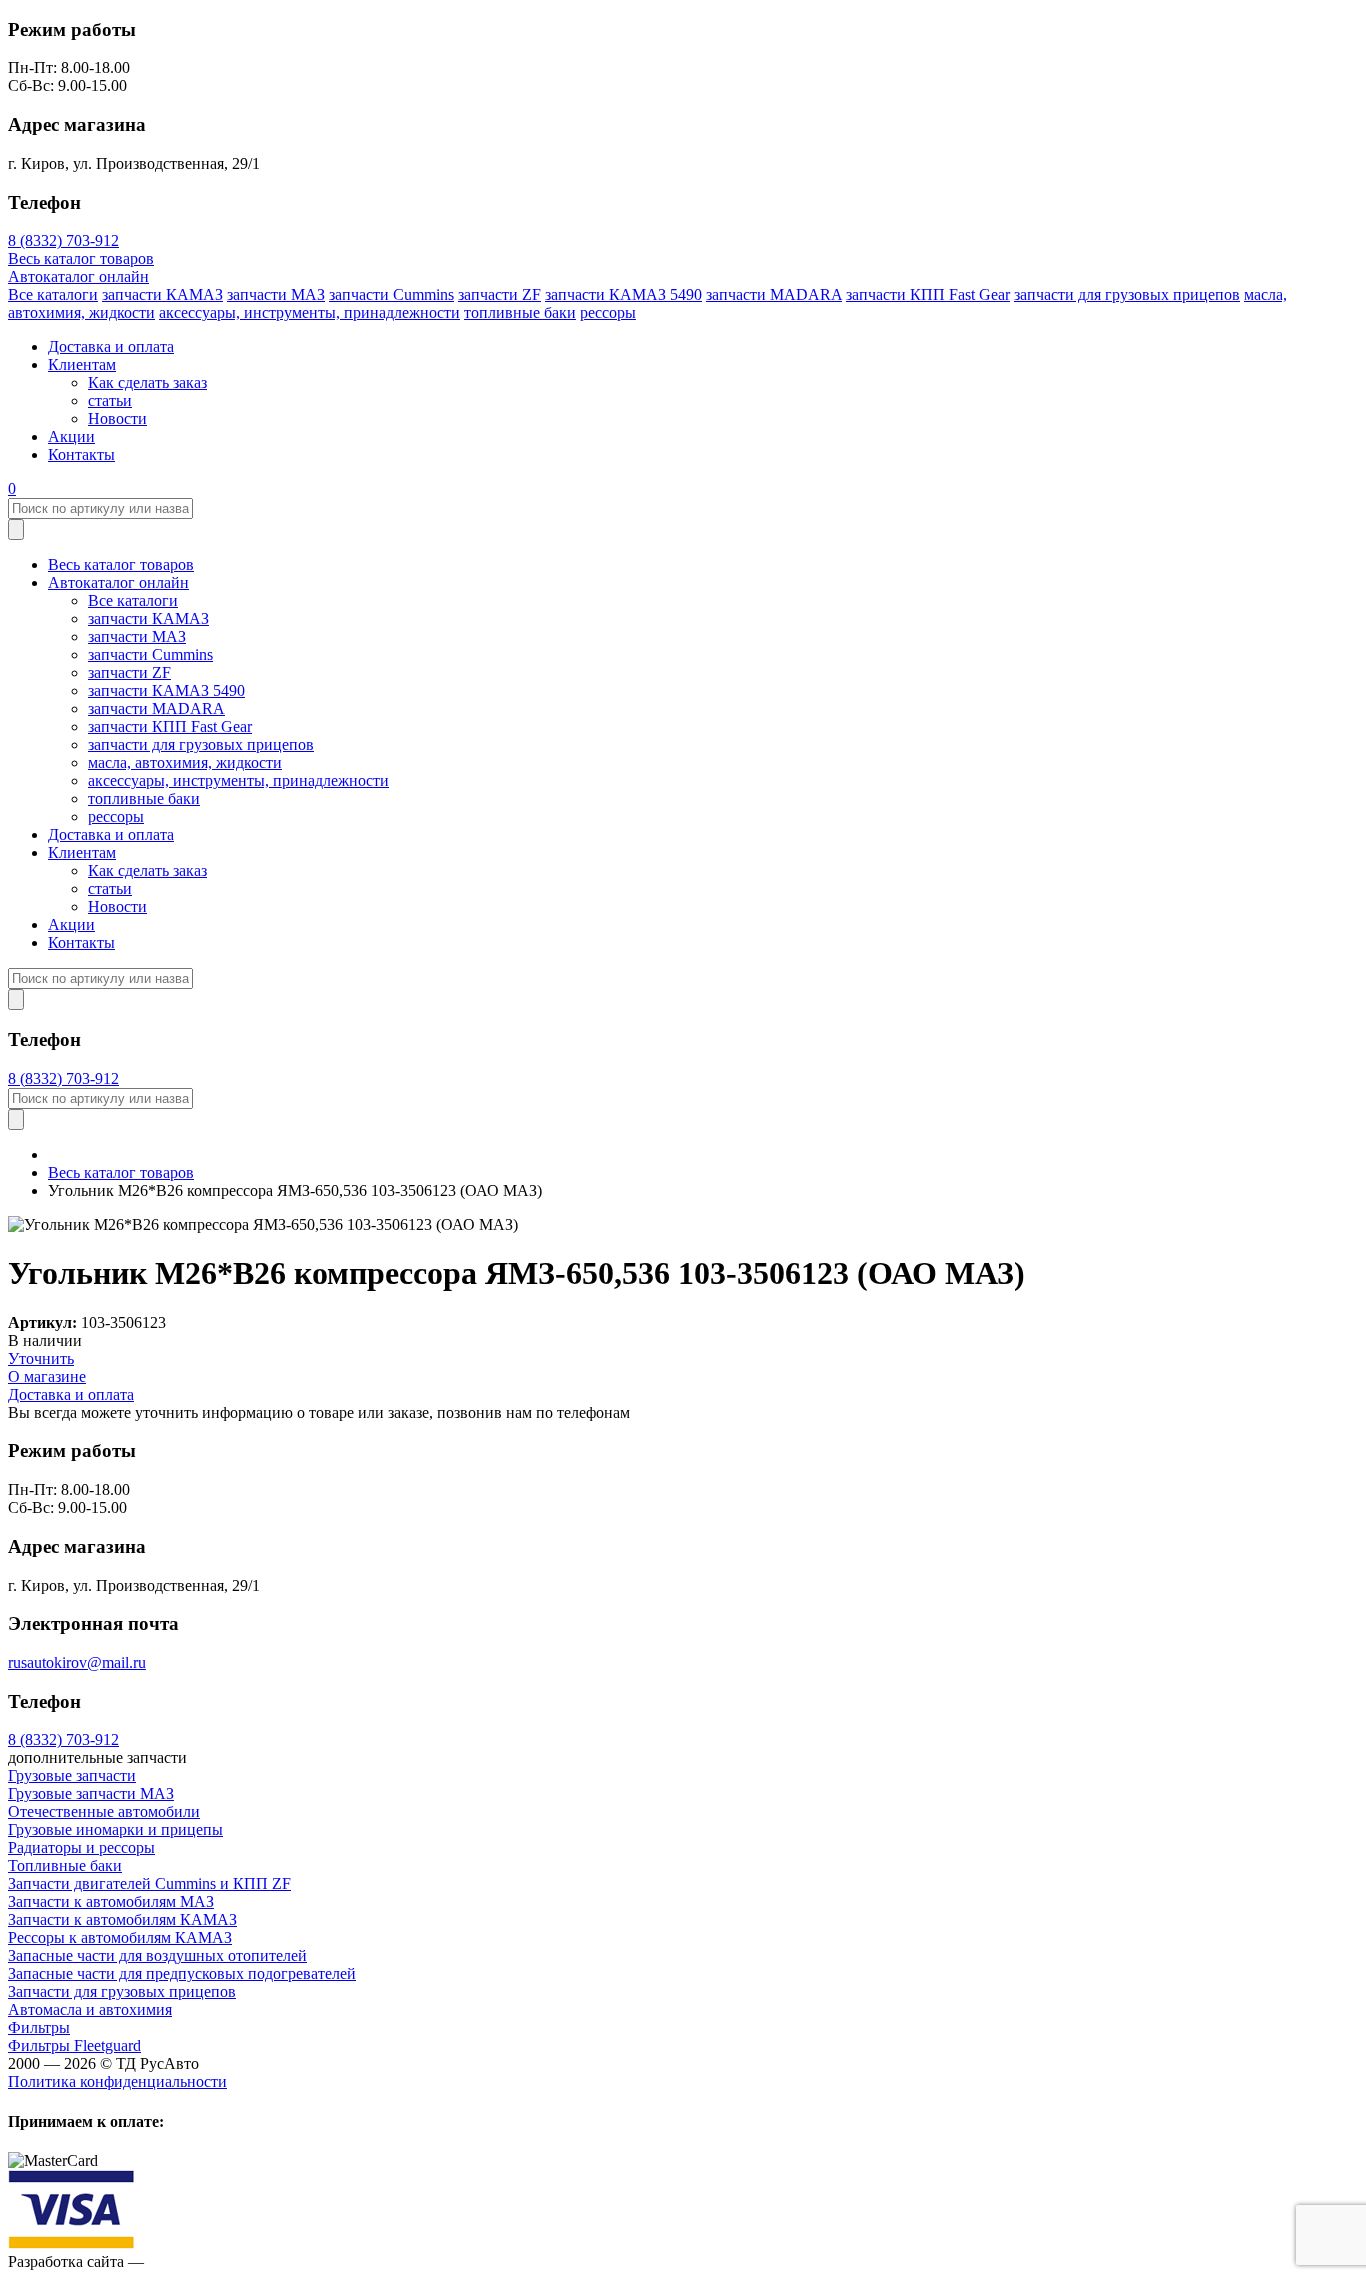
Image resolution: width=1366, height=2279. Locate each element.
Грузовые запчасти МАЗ (91, 1793)
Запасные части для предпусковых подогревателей (182, 1973)
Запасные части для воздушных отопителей (157, 1955)
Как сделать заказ (147, 382)
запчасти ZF (499, 294)
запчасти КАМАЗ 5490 (623, 294)
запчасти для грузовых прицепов (1127, 294)
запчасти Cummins (391, 294)
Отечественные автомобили (104, 1811)
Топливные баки (65, 1865)
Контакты (81, 454)
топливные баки (520, 312)
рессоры (608, 312)
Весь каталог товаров (81, 258)
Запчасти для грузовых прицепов (122, 1991)
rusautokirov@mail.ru (77, 1662)
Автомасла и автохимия (90, 2009)
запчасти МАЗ (276, 294)
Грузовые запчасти (72, 1775)
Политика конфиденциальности (117, 2081)
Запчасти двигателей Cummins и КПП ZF (149, 1883)
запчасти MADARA (774, 294)
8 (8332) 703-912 (63, 240)
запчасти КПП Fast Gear (928, 294)
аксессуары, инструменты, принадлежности (309, 312)
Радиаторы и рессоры (81, 1847)
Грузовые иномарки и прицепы (115, 1829)
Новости (117, 418)
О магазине (47, 1376)
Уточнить (41, 1358)
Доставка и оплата (111, 346)
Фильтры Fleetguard (74, 2045)
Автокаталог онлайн (78, 276)
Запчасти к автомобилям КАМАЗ (122, 1919)
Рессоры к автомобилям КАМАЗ (120, 1937)
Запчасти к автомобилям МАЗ (111, 1901)
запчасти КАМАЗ (162, 294)
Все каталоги (53, 294)
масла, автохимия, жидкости (185, 762)
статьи (110, 400)
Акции (71, 436)
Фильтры (39, 2027)
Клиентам (82, 364)
